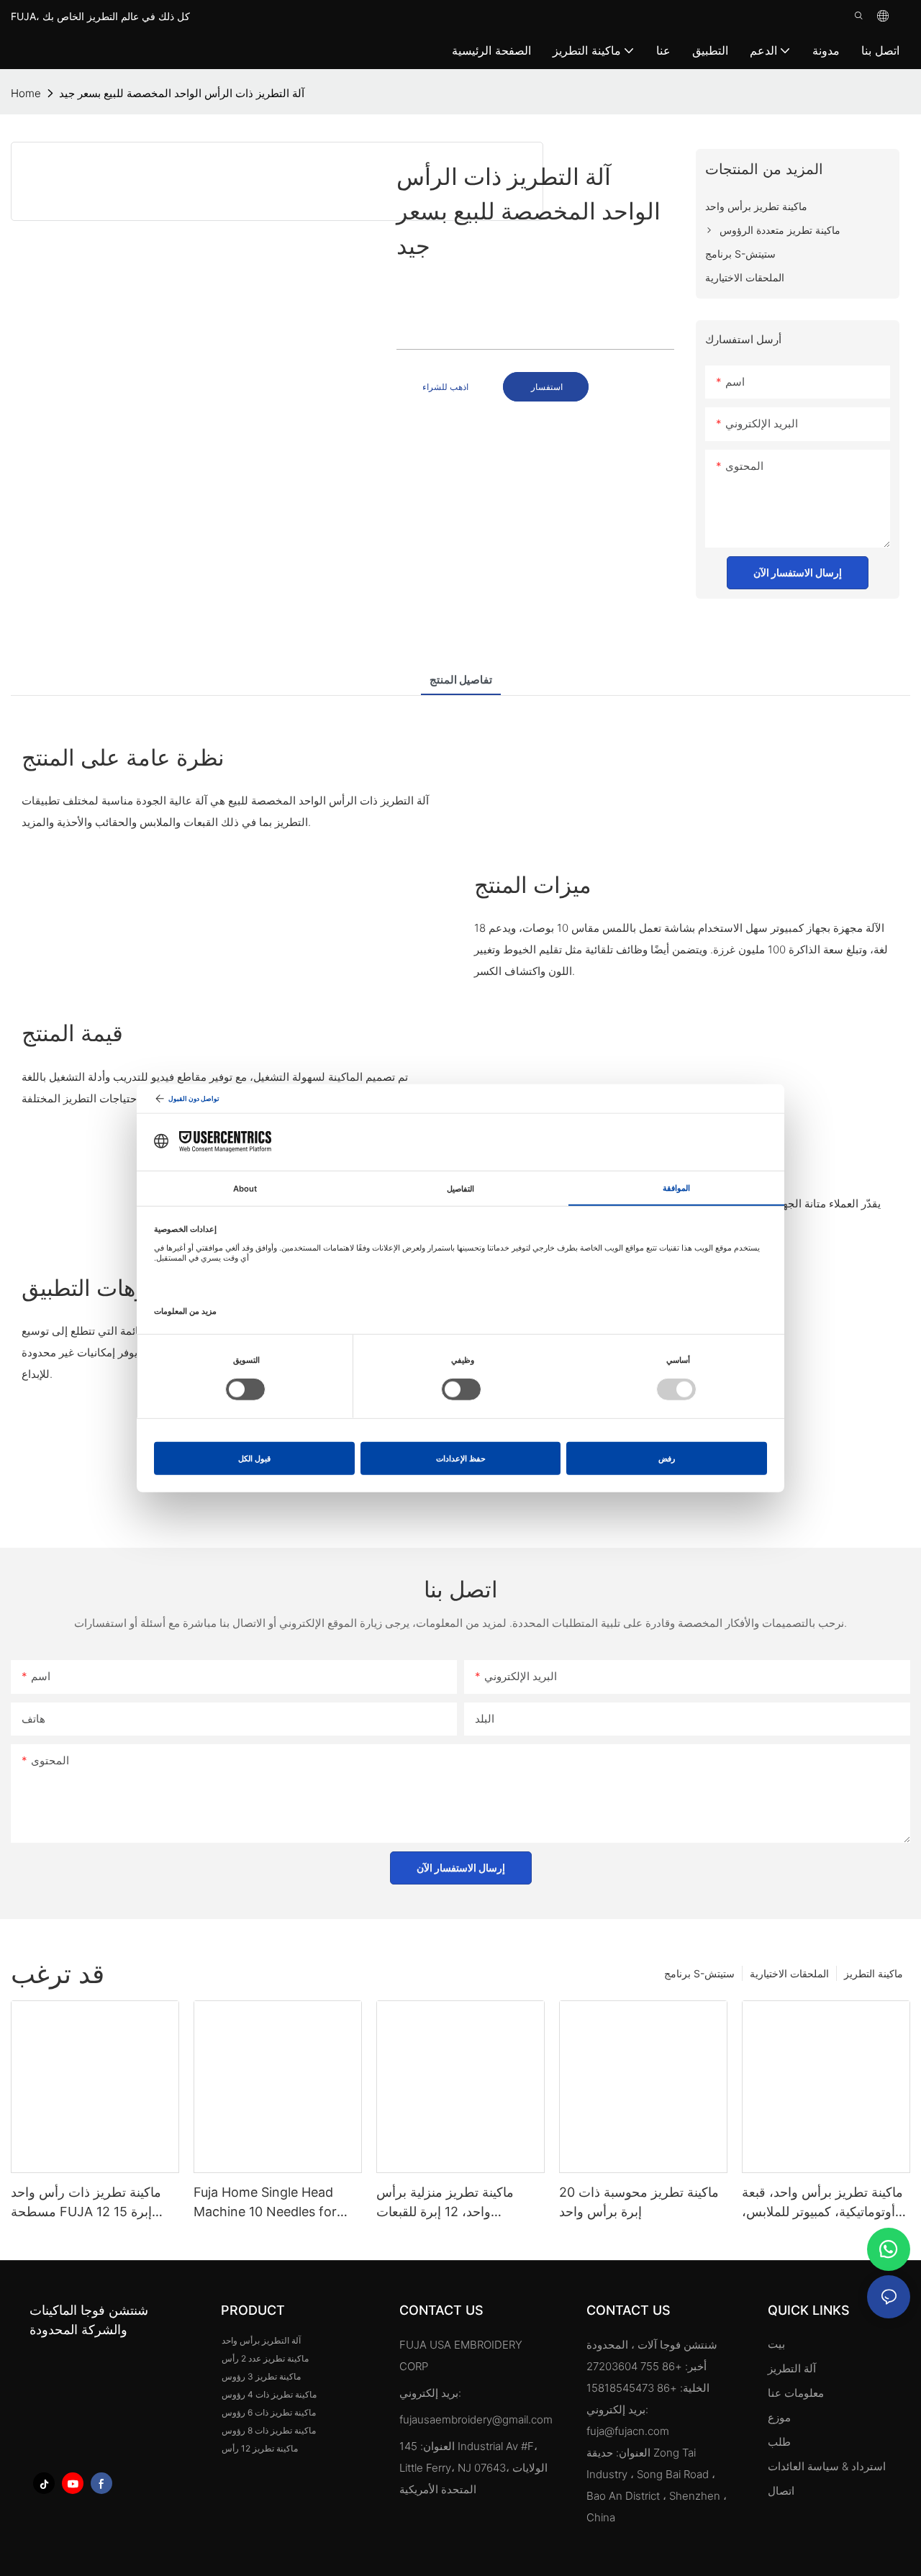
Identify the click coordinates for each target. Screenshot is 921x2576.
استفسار (546, 387)
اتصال (781, 2491)
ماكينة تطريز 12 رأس (260, 2448)
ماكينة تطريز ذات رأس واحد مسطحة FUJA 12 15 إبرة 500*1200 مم (86, 2203)
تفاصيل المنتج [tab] (461, 680)
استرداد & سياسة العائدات (827, 2466)
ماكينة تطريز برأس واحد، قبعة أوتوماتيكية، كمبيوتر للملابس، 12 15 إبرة (822, 2203)
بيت (776, 2344)
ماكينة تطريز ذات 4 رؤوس (269, 2394)
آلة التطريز (792, 2368)
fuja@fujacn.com (628, 2431)
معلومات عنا (796, 2393)
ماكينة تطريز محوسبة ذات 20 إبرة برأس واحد (639, 2202)
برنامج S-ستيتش (699, 1973)
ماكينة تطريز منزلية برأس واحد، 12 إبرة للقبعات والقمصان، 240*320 (445, 2203)
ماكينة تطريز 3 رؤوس (261, 2376)
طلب (781, 2442)
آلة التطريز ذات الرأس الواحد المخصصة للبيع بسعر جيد (182, 93)
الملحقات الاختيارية (789, 1973)
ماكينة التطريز (874, 1973)
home (26, 93)
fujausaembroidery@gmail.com (476, 2419)
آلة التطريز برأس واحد (261, 2340)
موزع (779, 2417)
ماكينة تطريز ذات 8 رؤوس (269, 2430)
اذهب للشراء (445, 387)
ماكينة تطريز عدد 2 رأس (265, 2358)
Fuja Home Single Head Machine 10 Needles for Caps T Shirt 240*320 (265, 2203)
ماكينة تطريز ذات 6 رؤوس (269, 2412)
